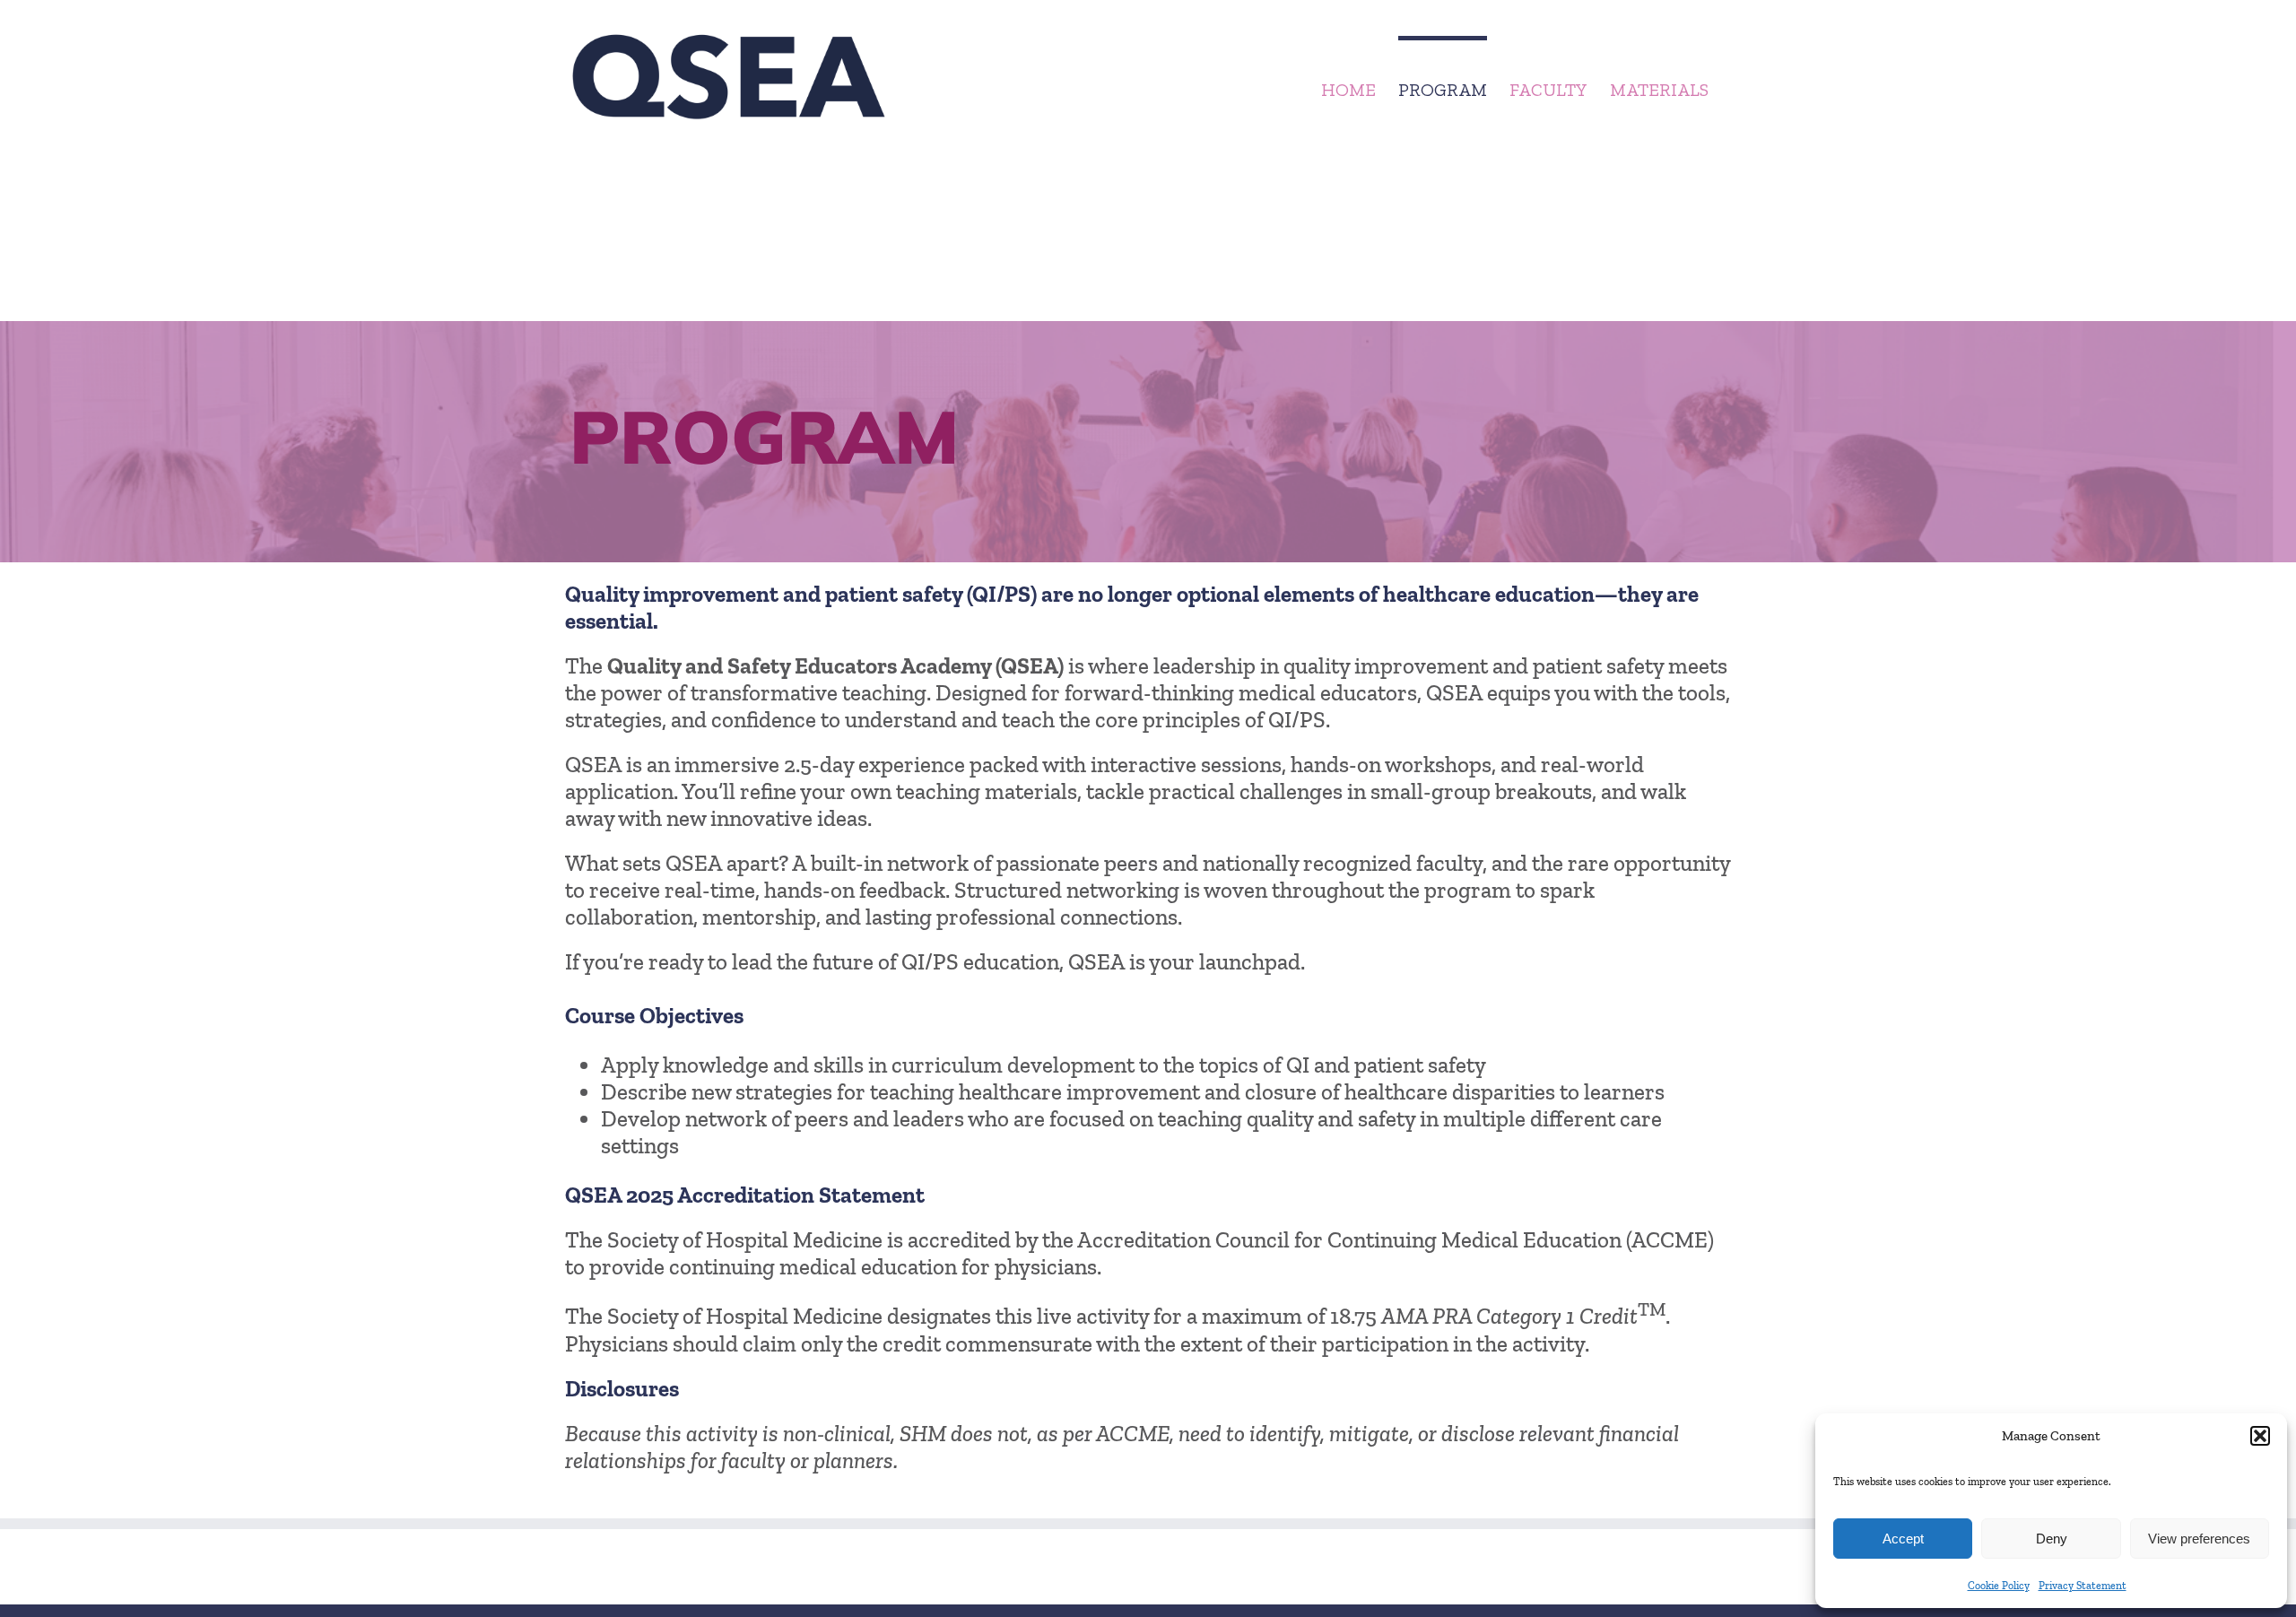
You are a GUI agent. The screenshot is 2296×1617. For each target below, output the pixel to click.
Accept (1903, 1539)
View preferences (2199, 1539)
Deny (2052, 1539)
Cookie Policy (1999, 1586)
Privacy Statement (2083, 1586)
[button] (2260, 1436)
